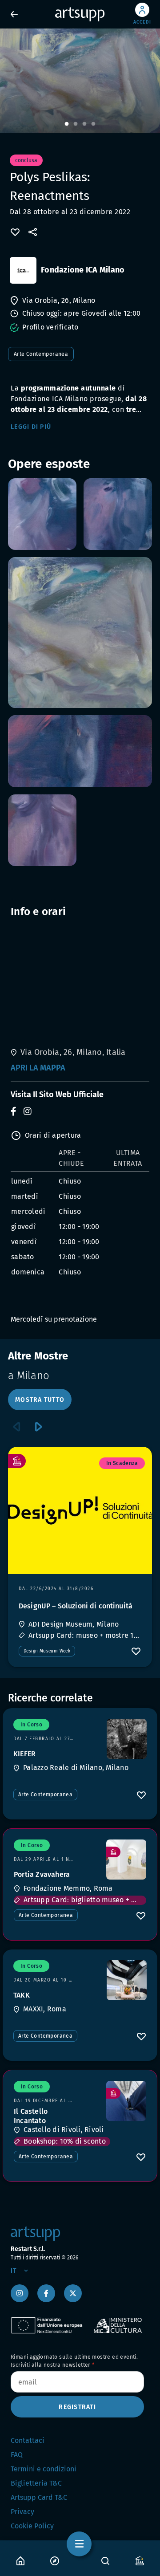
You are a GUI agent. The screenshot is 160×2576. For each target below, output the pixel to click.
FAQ (17, 2455)
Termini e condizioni (44, 2469)
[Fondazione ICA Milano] (23, 270)
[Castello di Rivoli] (126, 2101)
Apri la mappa (38, 1068)
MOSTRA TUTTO (40, 1400)
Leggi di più (31, 427)
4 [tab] (93, 124)
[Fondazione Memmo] (126, 1860)
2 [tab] (76, 124)
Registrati (77, 2407)
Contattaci (28, 2440)
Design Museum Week (47, 1651)
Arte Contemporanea (41, 354)
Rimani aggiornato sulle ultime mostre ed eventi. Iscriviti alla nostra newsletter (74, 2361)
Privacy (22, 2512)
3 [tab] (84, 124)
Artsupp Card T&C (39, 2497)
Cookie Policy (32, 2526)
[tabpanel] (80, 81)
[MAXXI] (127, 1980)
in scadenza (122, 1463)
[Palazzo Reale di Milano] (127, 1739)
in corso (31, 1725)
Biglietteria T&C (36, 2483)
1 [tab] (67, 124)
